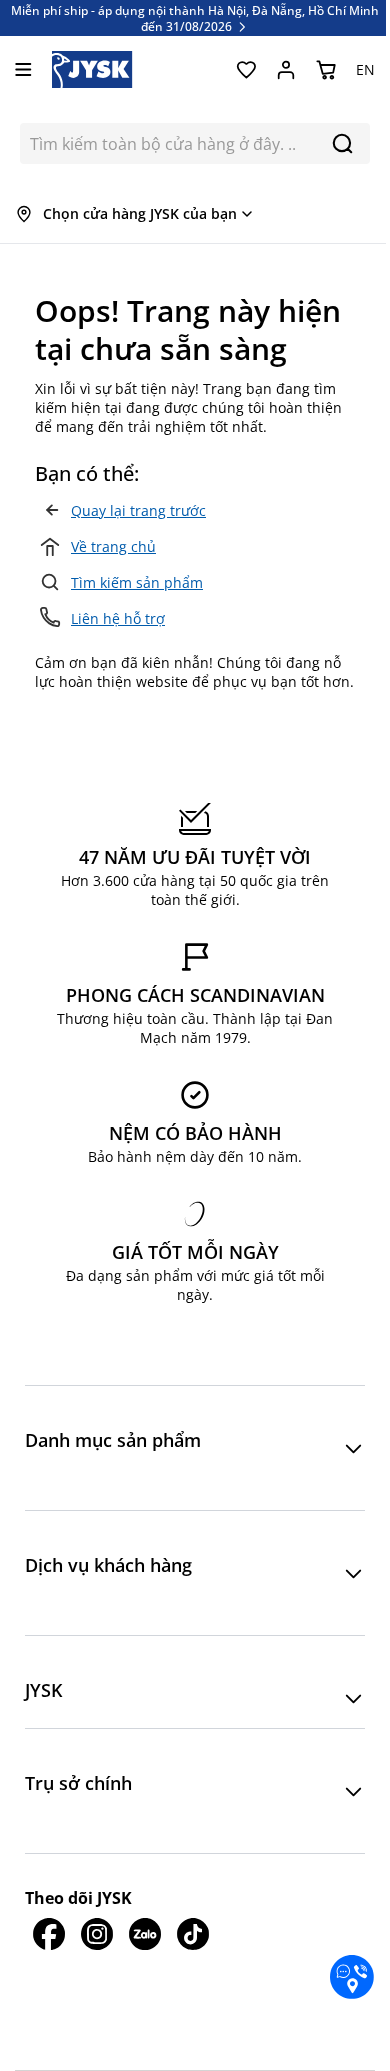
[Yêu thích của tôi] (246, 70)
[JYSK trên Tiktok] (193, 1934)
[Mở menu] (23, 69)
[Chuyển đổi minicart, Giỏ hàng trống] (326, 70)
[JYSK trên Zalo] (145, 1934)
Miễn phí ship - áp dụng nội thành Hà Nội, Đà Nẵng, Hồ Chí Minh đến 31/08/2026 (195, 18)
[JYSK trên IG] (97, 1934)
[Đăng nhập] (286, 70)
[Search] (342, 143)
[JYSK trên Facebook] (49, 1934)
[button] (195, 1448)
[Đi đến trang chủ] (92, 69)
